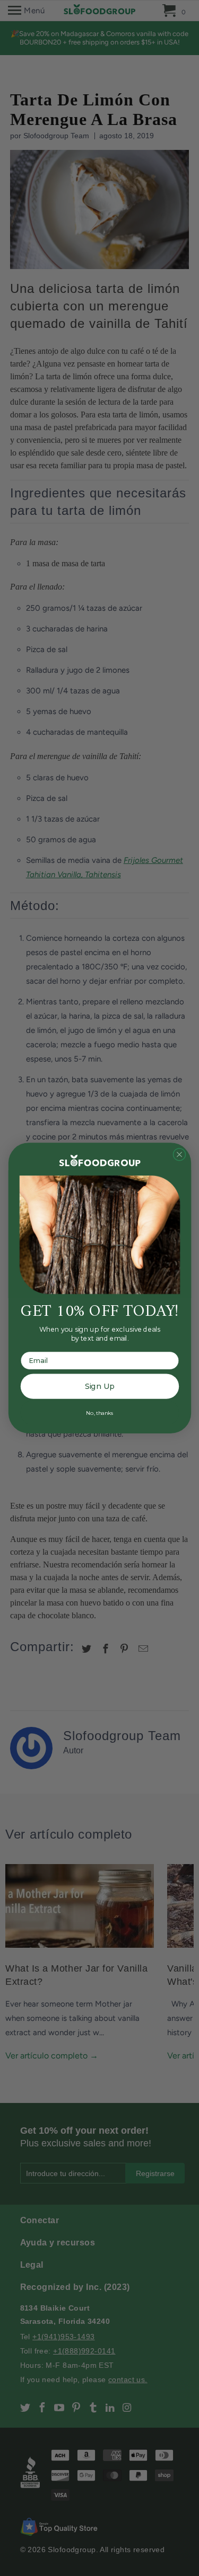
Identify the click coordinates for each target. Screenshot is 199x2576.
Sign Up (99, 1387)
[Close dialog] (179, 1154)
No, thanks (99, 1412)
